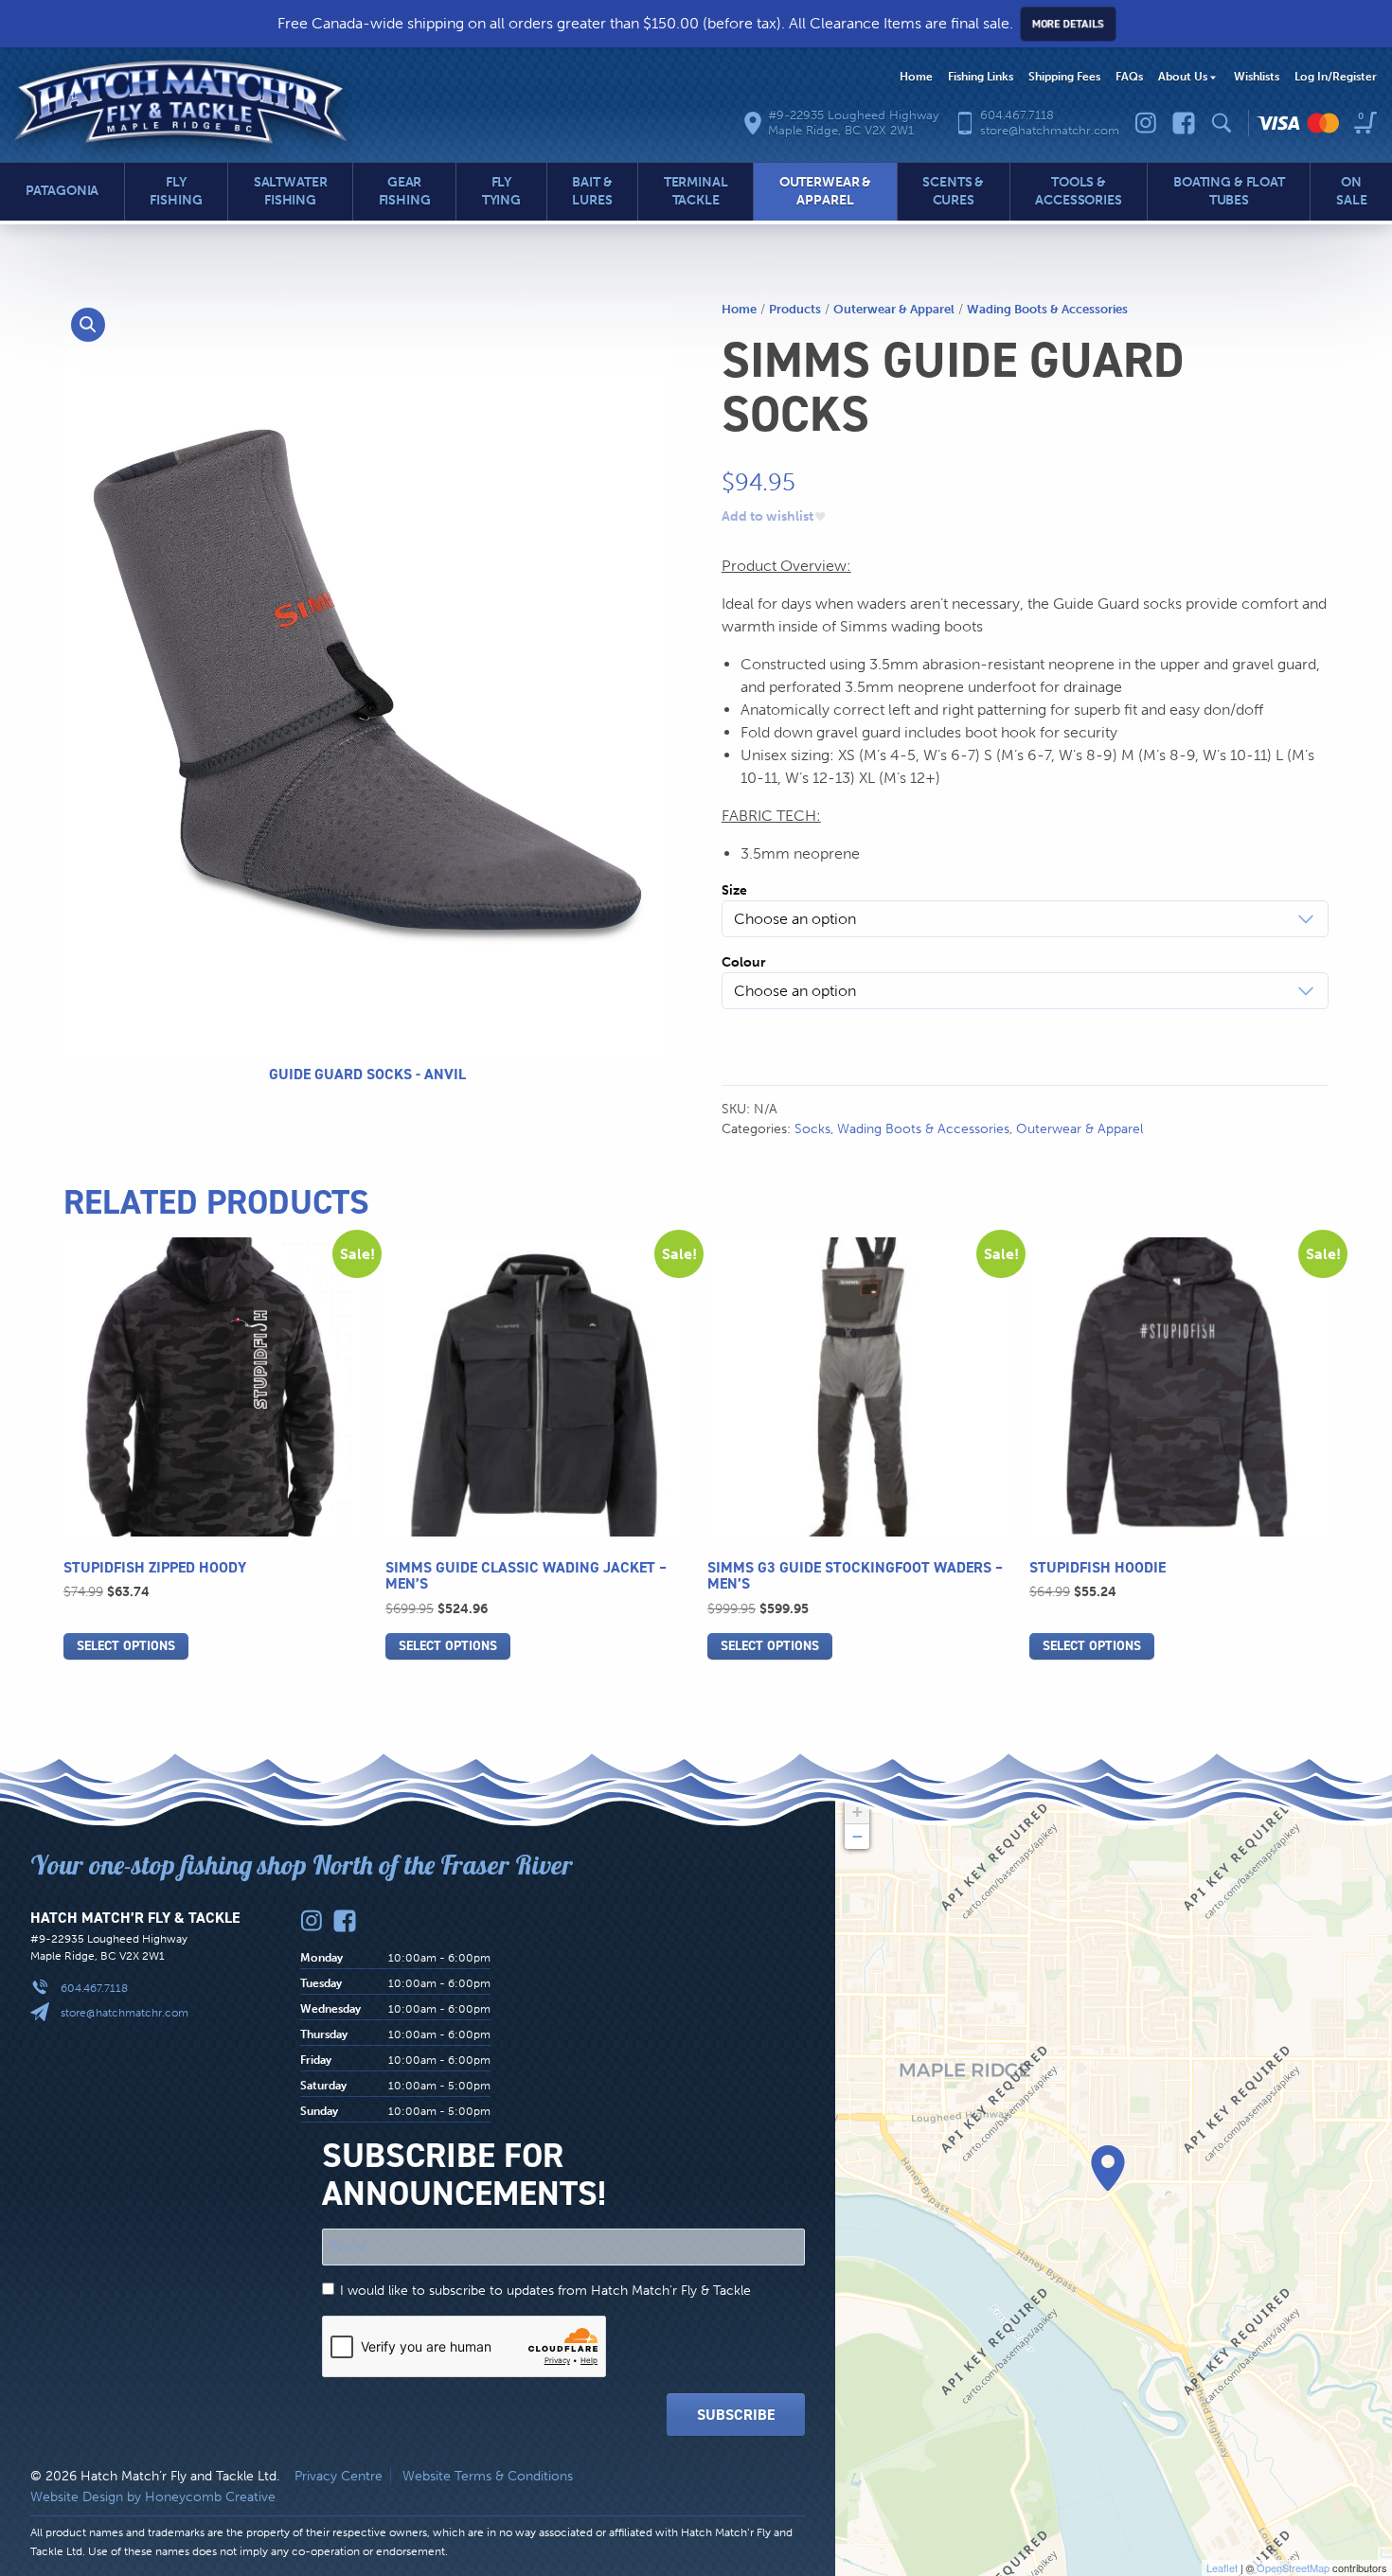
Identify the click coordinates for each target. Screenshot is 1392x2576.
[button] (88, 325)
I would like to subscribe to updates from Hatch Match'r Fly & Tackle (545, 2291)
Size (734, 890)
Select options (126, 1646)
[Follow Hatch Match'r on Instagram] (1146, 123)
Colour (744, 962)
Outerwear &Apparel (825, 191)
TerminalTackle (696, 191)
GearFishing (405, 191)
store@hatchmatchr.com (125, 2013)
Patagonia (62, 191)
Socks (812, 1129)
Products (795, 309)
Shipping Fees (1064, 77)
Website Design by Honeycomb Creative (153, 2497)
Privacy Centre (339, 2476)
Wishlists (1257, 77)
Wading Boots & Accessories (1047, 309)
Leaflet (1222, 2567)
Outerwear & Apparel (894, 309)
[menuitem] (916, 78)
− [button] (857, 1836)
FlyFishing (176, 191)
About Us (1183, 77)
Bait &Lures (592, 191)
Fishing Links (981, 77)
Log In (1336, 77)
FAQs (1129, 77)
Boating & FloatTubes (1229, 191)
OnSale (1351, 191)
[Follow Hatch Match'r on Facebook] (1184, 123)
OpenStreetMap (1293, 2567)
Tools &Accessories (1078, 191)
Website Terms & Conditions (488, 2476)
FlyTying (501, 191)
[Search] (1222, 123)
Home (916, 77)
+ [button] (857, 1812)
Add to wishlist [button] (767, 517)
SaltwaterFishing (291, 191)
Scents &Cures (953, 191)
